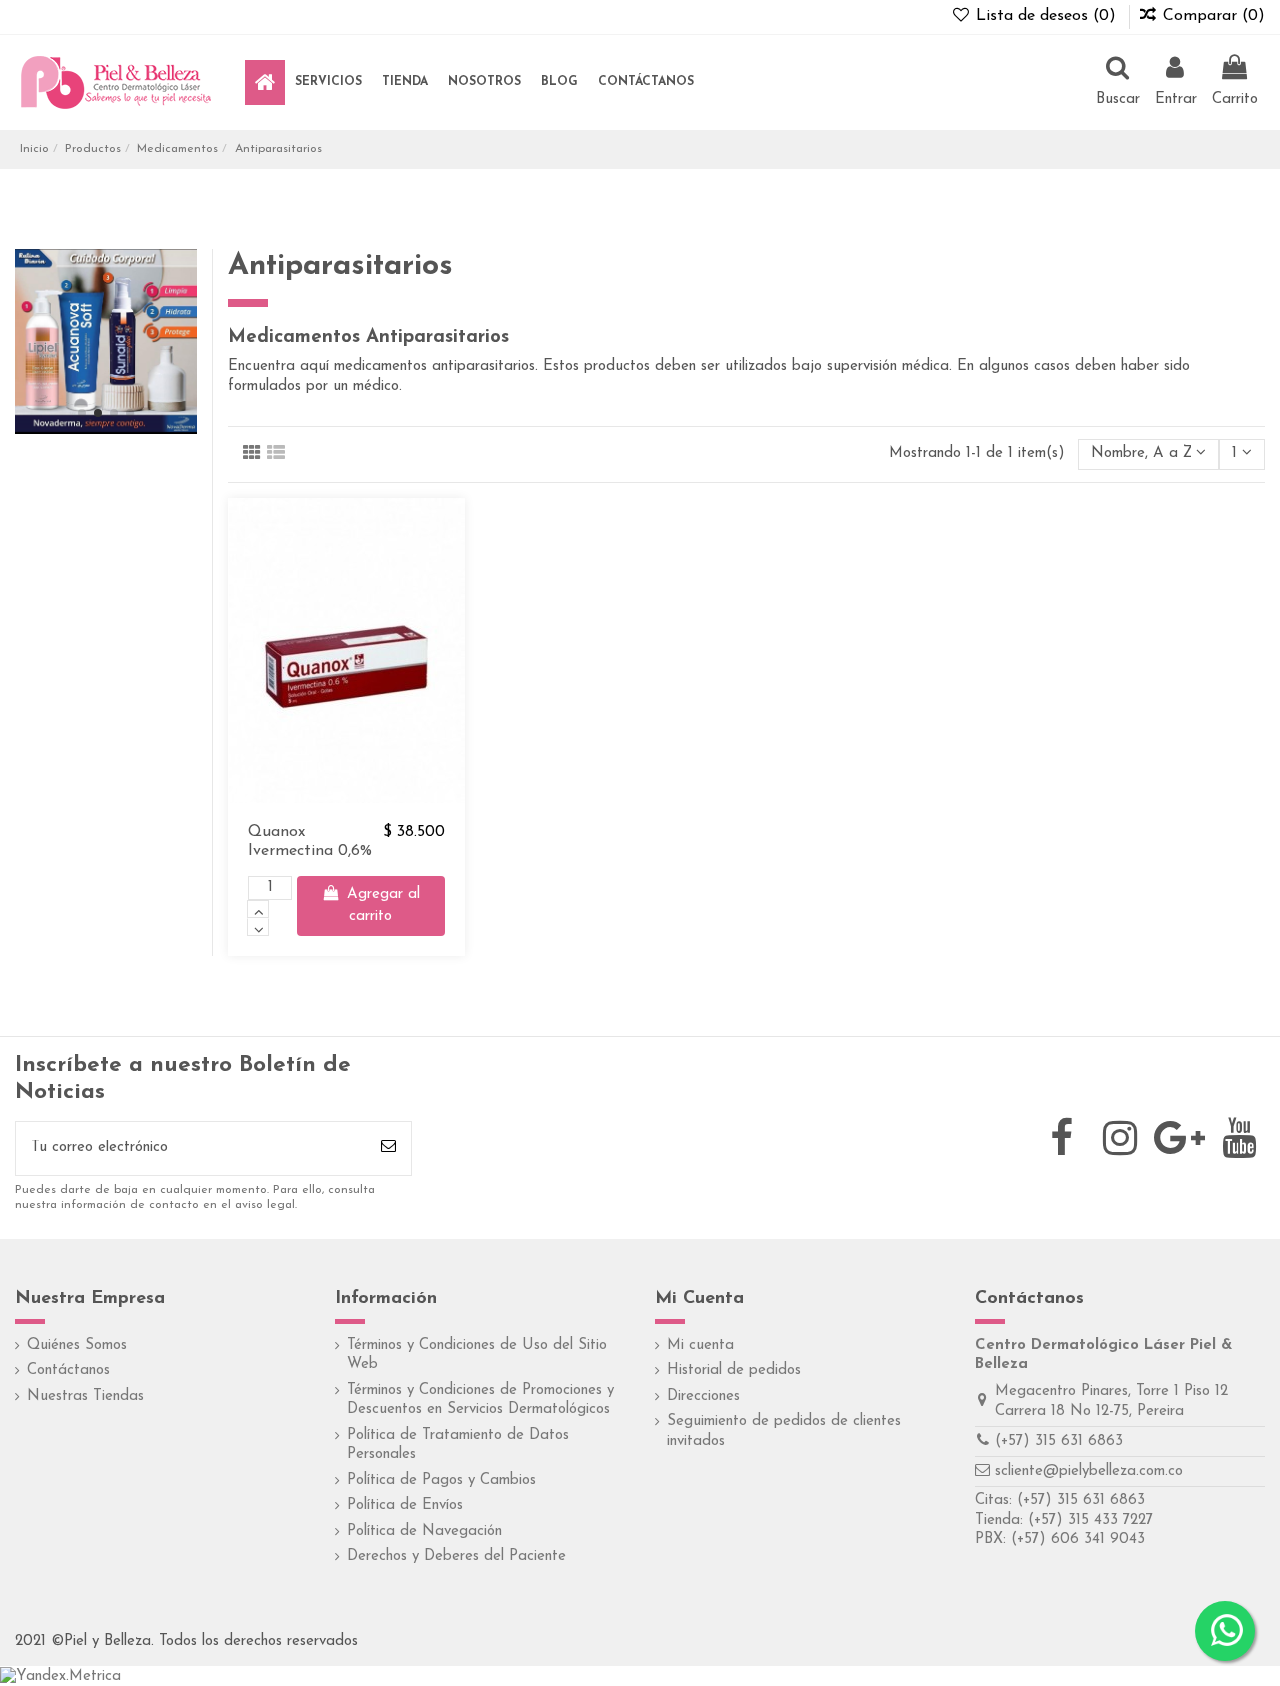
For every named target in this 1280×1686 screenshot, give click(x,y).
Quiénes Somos (77, 1345)
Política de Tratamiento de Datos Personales (458, 1445)
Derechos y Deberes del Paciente (456, 1556)
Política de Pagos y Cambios (441, 1480)
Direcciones (703, 1396)
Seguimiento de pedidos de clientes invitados (784, 1431)
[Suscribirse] (388, 1148)
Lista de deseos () (1046, 16)
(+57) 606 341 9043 (1078, 1539)
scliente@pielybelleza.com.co (1089, 1471)
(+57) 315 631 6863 (1059, 1441)
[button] (328, 82)
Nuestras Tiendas (85, 1396)
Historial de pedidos (734, 1370)
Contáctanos (68, 1370)
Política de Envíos (405, 1505)
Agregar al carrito (383, 906)
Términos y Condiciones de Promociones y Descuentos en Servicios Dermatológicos (480, 1400)
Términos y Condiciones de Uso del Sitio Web (477, 1355)
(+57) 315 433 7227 (1090, 1520)
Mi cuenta (700, 1345)
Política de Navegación (424, 1531)
